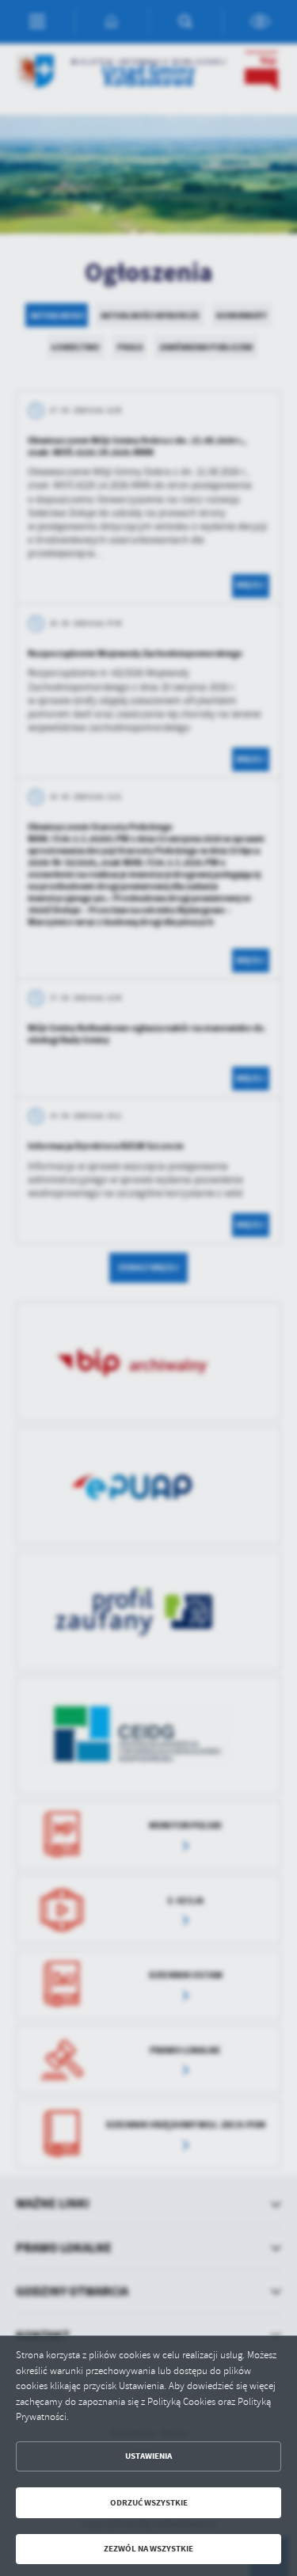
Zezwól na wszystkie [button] (148, 2549)
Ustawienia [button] (148, 2456)
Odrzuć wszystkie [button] (149, 2503)
